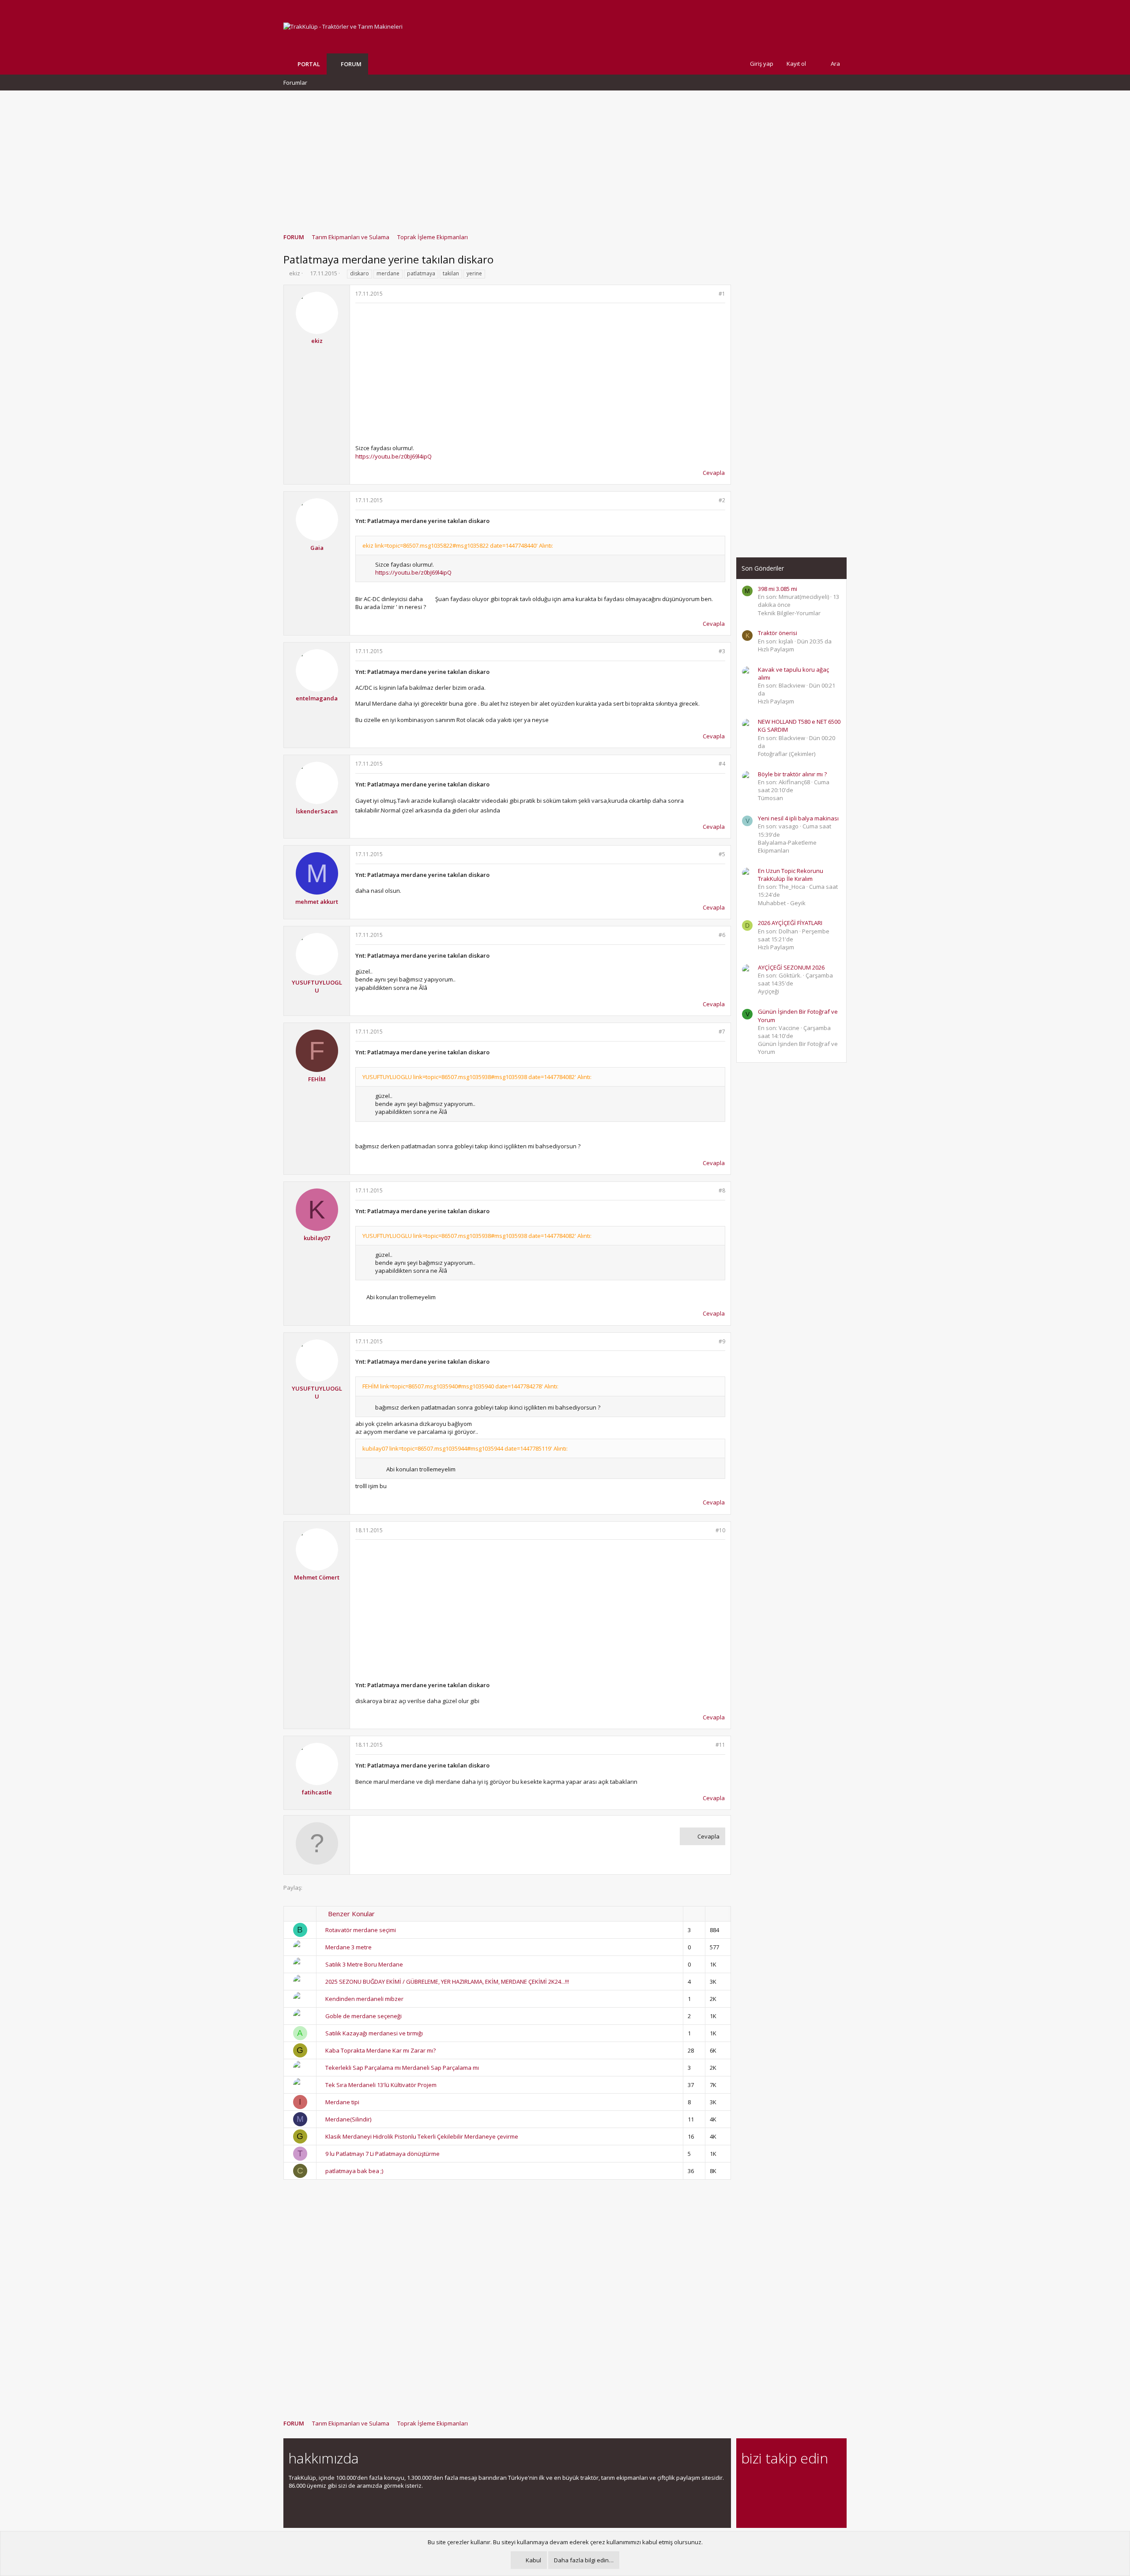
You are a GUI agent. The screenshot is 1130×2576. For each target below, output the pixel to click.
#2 (722, 500)
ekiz (295, 273)
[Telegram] (808, 2483)
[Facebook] (747, 2483)
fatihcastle (317, 1792)
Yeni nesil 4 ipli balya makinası (798, 818)
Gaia (317, 548)
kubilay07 (317, 1238)
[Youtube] (747, 2501)
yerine (474, 273)
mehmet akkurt (317, 902)
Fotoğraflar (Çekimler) (787, 754)
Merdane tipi (342, 2102)
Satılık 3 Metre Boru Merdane (364, 1964)
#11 (720, 1745)
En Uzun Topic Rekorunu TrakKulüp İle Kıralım (791, 875)
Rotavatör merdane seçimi (361, 1930)
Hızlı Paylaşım (776, 649)
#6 (722, 935)
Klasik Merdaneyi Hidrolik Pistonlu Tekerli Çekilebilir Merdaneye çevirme (422, 2136)
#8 (722, 1190)
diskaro (360, 273)
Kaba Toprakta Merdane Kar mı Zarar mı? (380, 2050)
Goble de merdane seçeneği (363, 2016)
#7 (722, 1032)
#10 (720, 1530)
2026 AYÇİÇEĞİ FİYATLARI (790, 923)
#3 (722, 651)
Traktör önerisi (778, 633)
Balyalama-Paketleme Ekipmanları (787, 846)
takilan (451, 273)
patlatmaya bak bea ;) (354, 2171)
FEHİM (317, 1079)
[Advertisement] (565, 158)
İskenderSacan (317, 811)
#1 (722, 294)
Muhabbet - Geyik (782, 903)
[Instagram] (762, 2483)
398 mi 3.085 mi (778, 589)
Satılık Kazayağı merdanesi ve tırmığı (374, 2033)
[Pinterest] (793, 2483)
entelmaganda (317, 698)
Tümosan (770, 798)
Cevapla (714, 473)
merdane (388, 273)
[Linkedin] (778, 2483)
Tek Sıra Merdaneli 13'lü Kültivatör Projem (381, 2085)
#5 (722, 854)
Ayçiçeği (768, 991)
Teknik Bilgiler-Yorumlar (789, 613)
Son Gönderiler (763, 568)
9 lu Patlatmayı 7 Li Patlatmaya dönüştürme (382, 2154)
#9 (722, 1341)
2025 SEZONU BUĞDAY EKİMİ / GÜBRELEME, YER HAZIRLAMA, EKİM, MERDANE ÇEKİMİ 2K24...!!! (447, 1982)
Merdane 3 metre (348, 1947)
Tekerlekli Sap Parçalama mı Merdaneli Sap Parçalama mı (402, 2068)
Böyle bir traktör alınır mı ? (792, 774)
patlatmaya (421, 273)
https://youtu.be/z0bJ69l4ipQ (394, 456)
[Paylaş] (710, 294)
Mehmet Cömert (317, 1577)
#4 (722, 764)
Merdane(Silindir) (348, 2119)
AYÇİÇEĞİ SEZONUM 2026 (791, 967)
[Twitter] (824, 2483)
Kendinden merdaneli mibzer (364, 1999)
